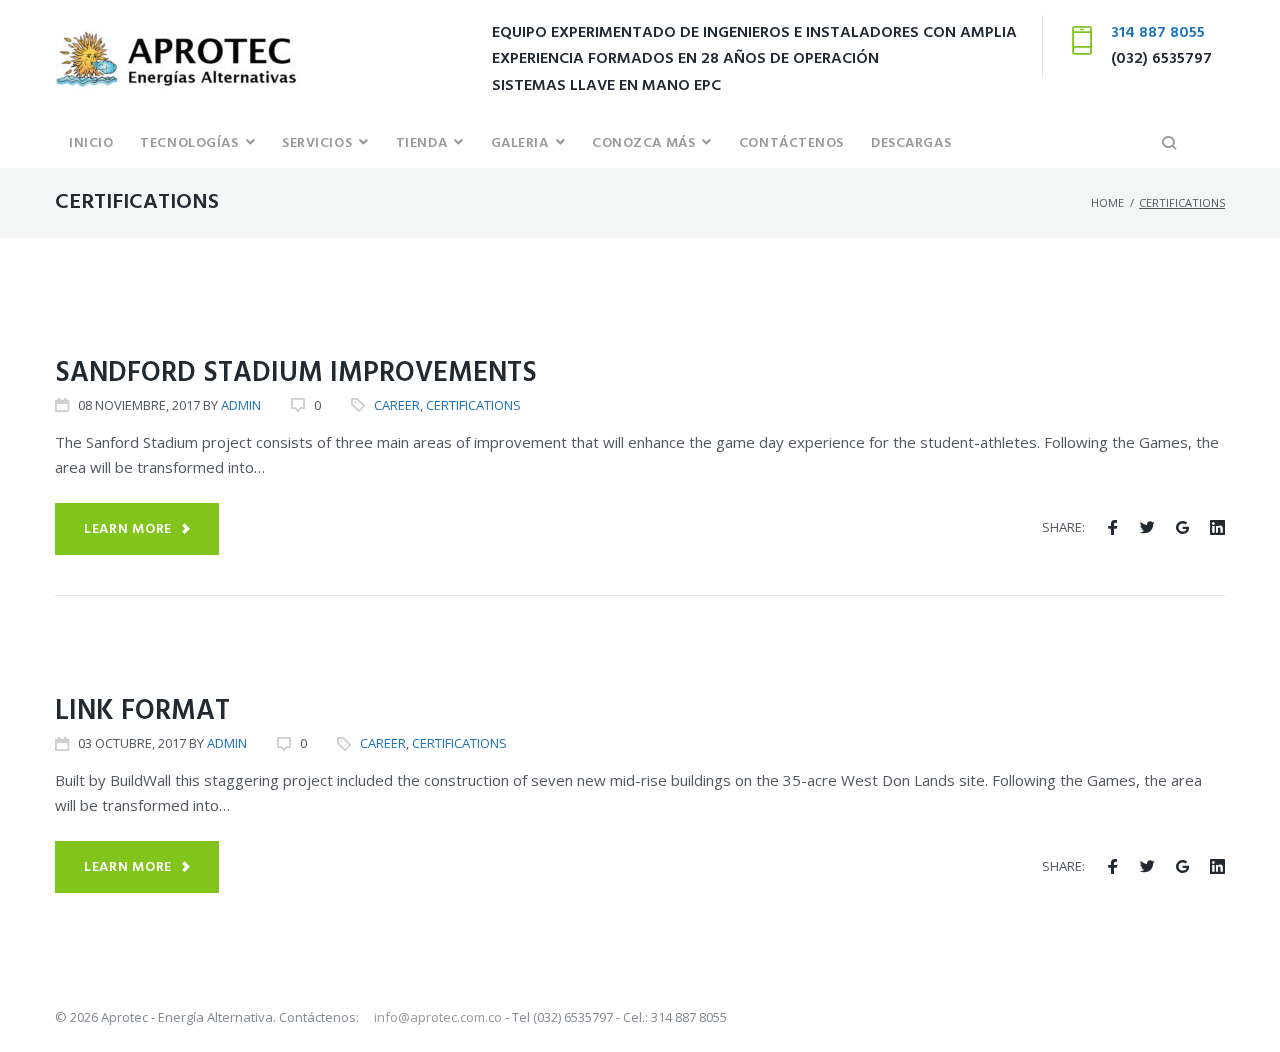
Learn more (128, 529)
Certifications (187, 311)
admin (241, 405)
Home (1107, 202)
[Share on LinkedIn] (1217, 528)
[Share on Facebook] (1112, 528)
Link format (142, 711)
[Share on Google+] (1182, 528)
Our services (236, 649)
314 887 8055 (1158, 33)
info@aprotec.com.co (439, 1017)
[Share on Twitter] (1147, 528)
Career (86, 311)
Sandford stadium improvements (296, 373)
